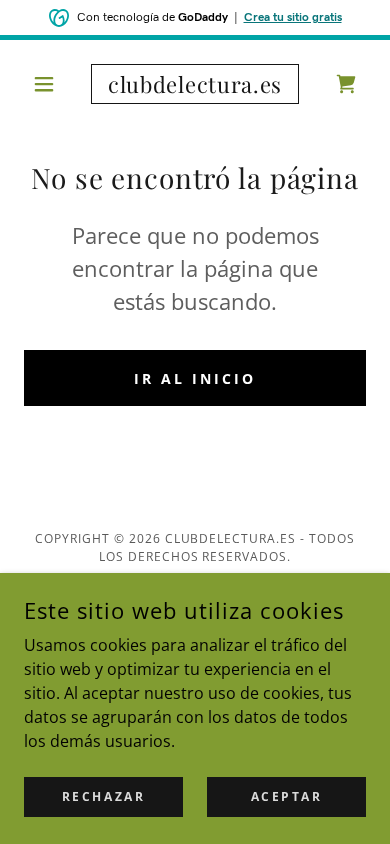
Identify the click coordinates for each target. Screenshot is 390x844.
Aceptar (287, 796)
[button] (49, 84)
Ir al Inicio (195, 378)
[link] (194, 84)
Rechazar (104, 796)
